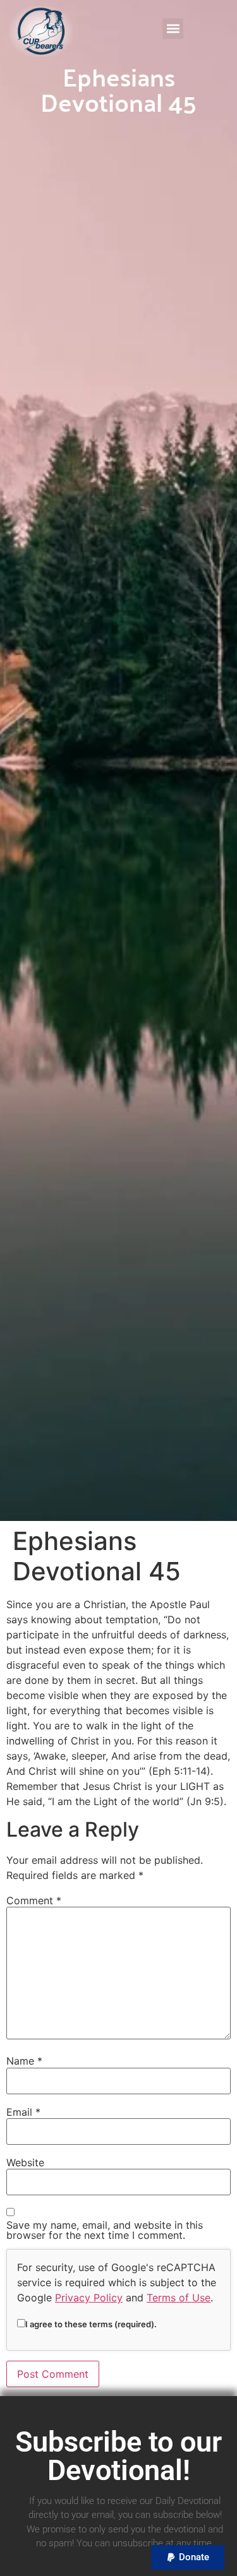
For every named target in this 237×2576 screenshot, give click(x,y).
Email (23, 2112)
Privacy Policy (89, 2298)
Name (24, 2061)
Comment (34, 1900)
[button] (173, 29)
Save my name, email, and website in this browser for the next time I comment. (105, 2230)
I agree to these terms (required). (91, 2324)
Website (25, 2162)
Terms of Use (179, 2298)
